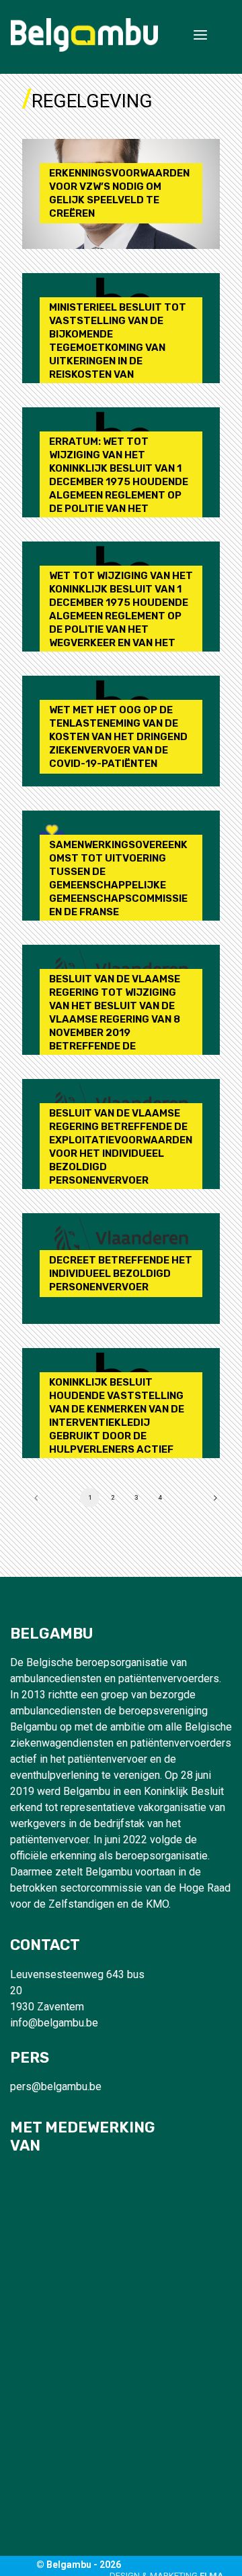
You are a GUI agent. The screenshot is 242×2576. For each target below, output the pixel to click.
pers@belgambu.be (56, 2086)
